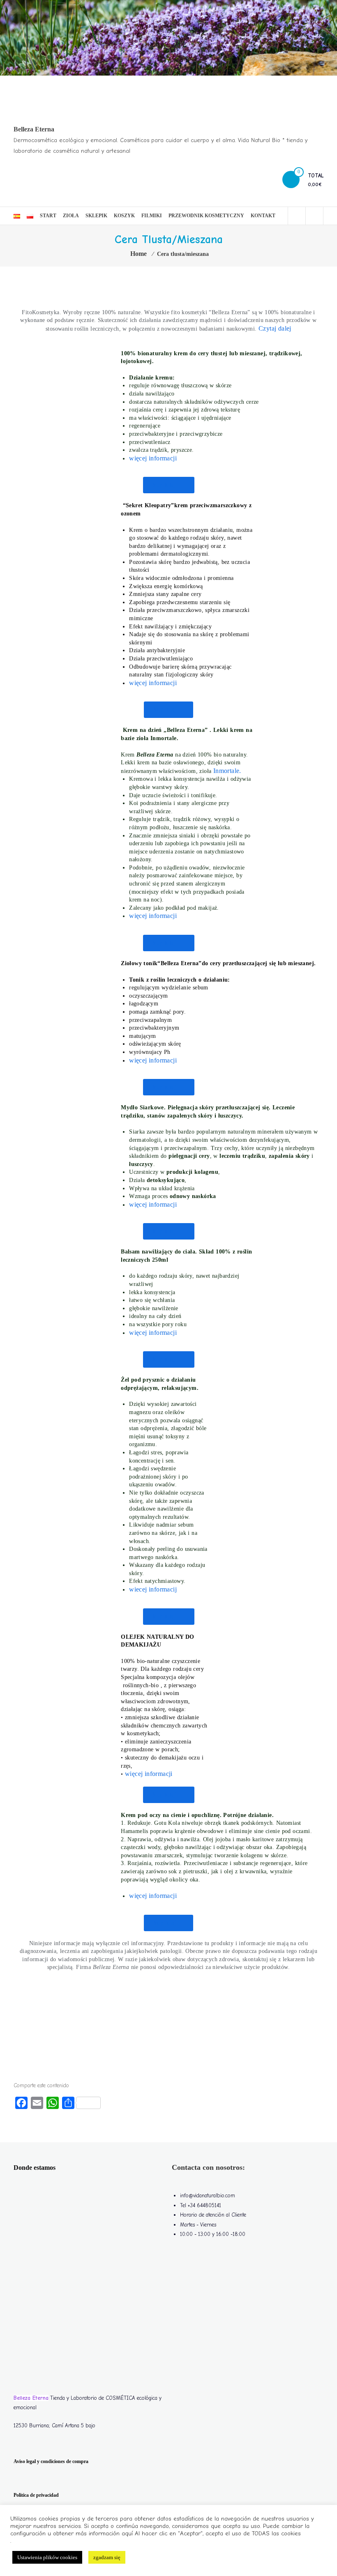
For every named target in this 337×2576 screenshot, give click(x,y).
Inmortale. (227, 771)
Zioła (71, 216)
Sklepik (96, 216)
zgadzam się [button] (107, 2557)
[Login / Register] (314, 216)
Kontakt (263, 216)
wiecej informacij (153, 1589)
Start (48, 216)
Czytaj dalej (275, 328)
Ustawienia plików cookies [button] (47, 2557)
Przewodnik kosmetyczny (206, 216)
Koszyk (124, 216)
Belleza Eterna (34, 129)
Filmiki (152, 216)
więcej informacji (153, 1896)
